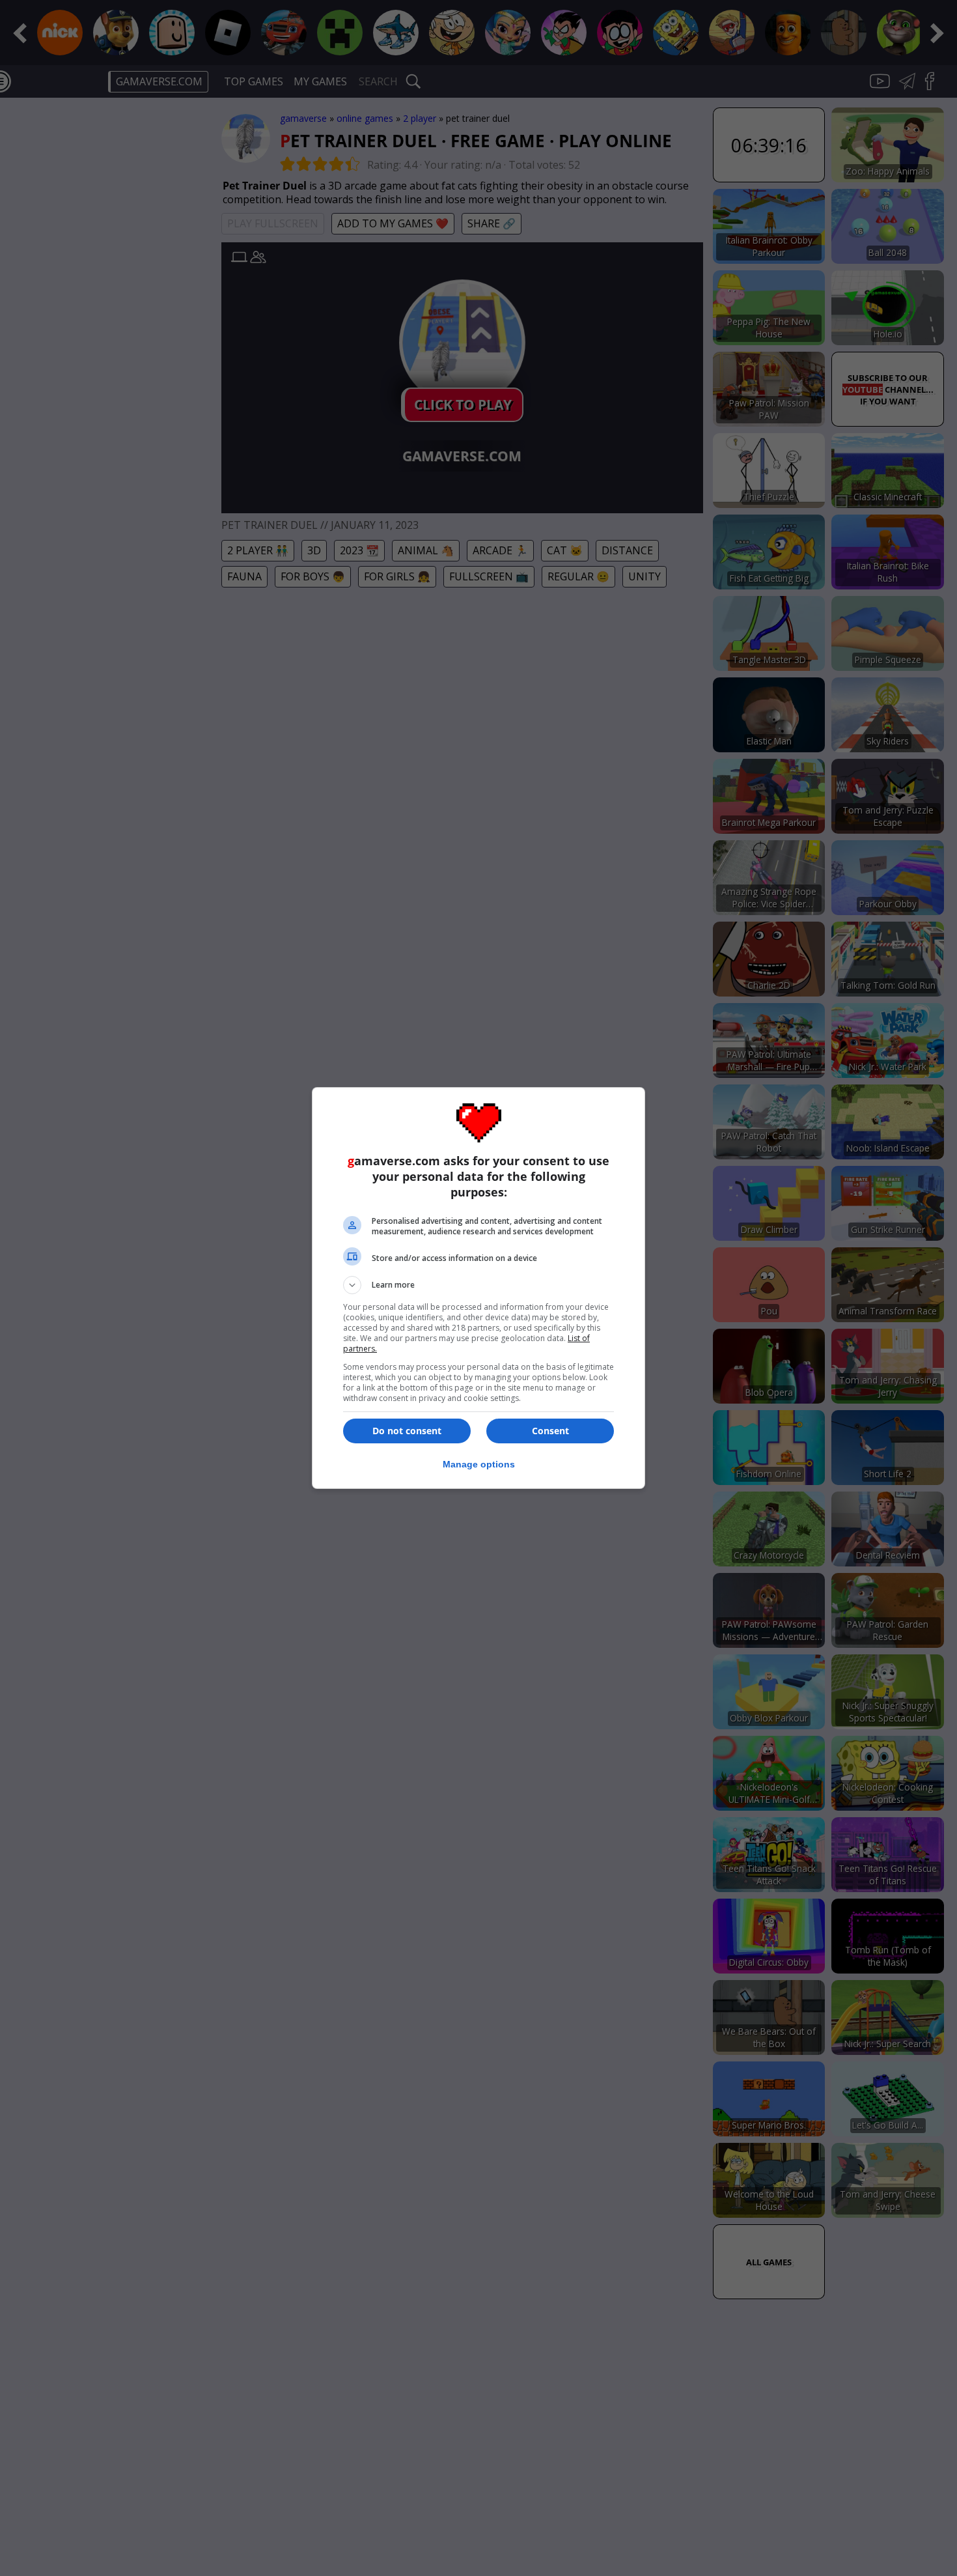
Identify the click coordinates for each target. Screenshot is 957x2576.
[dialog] (478, 1288)
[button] (478, 1285)
